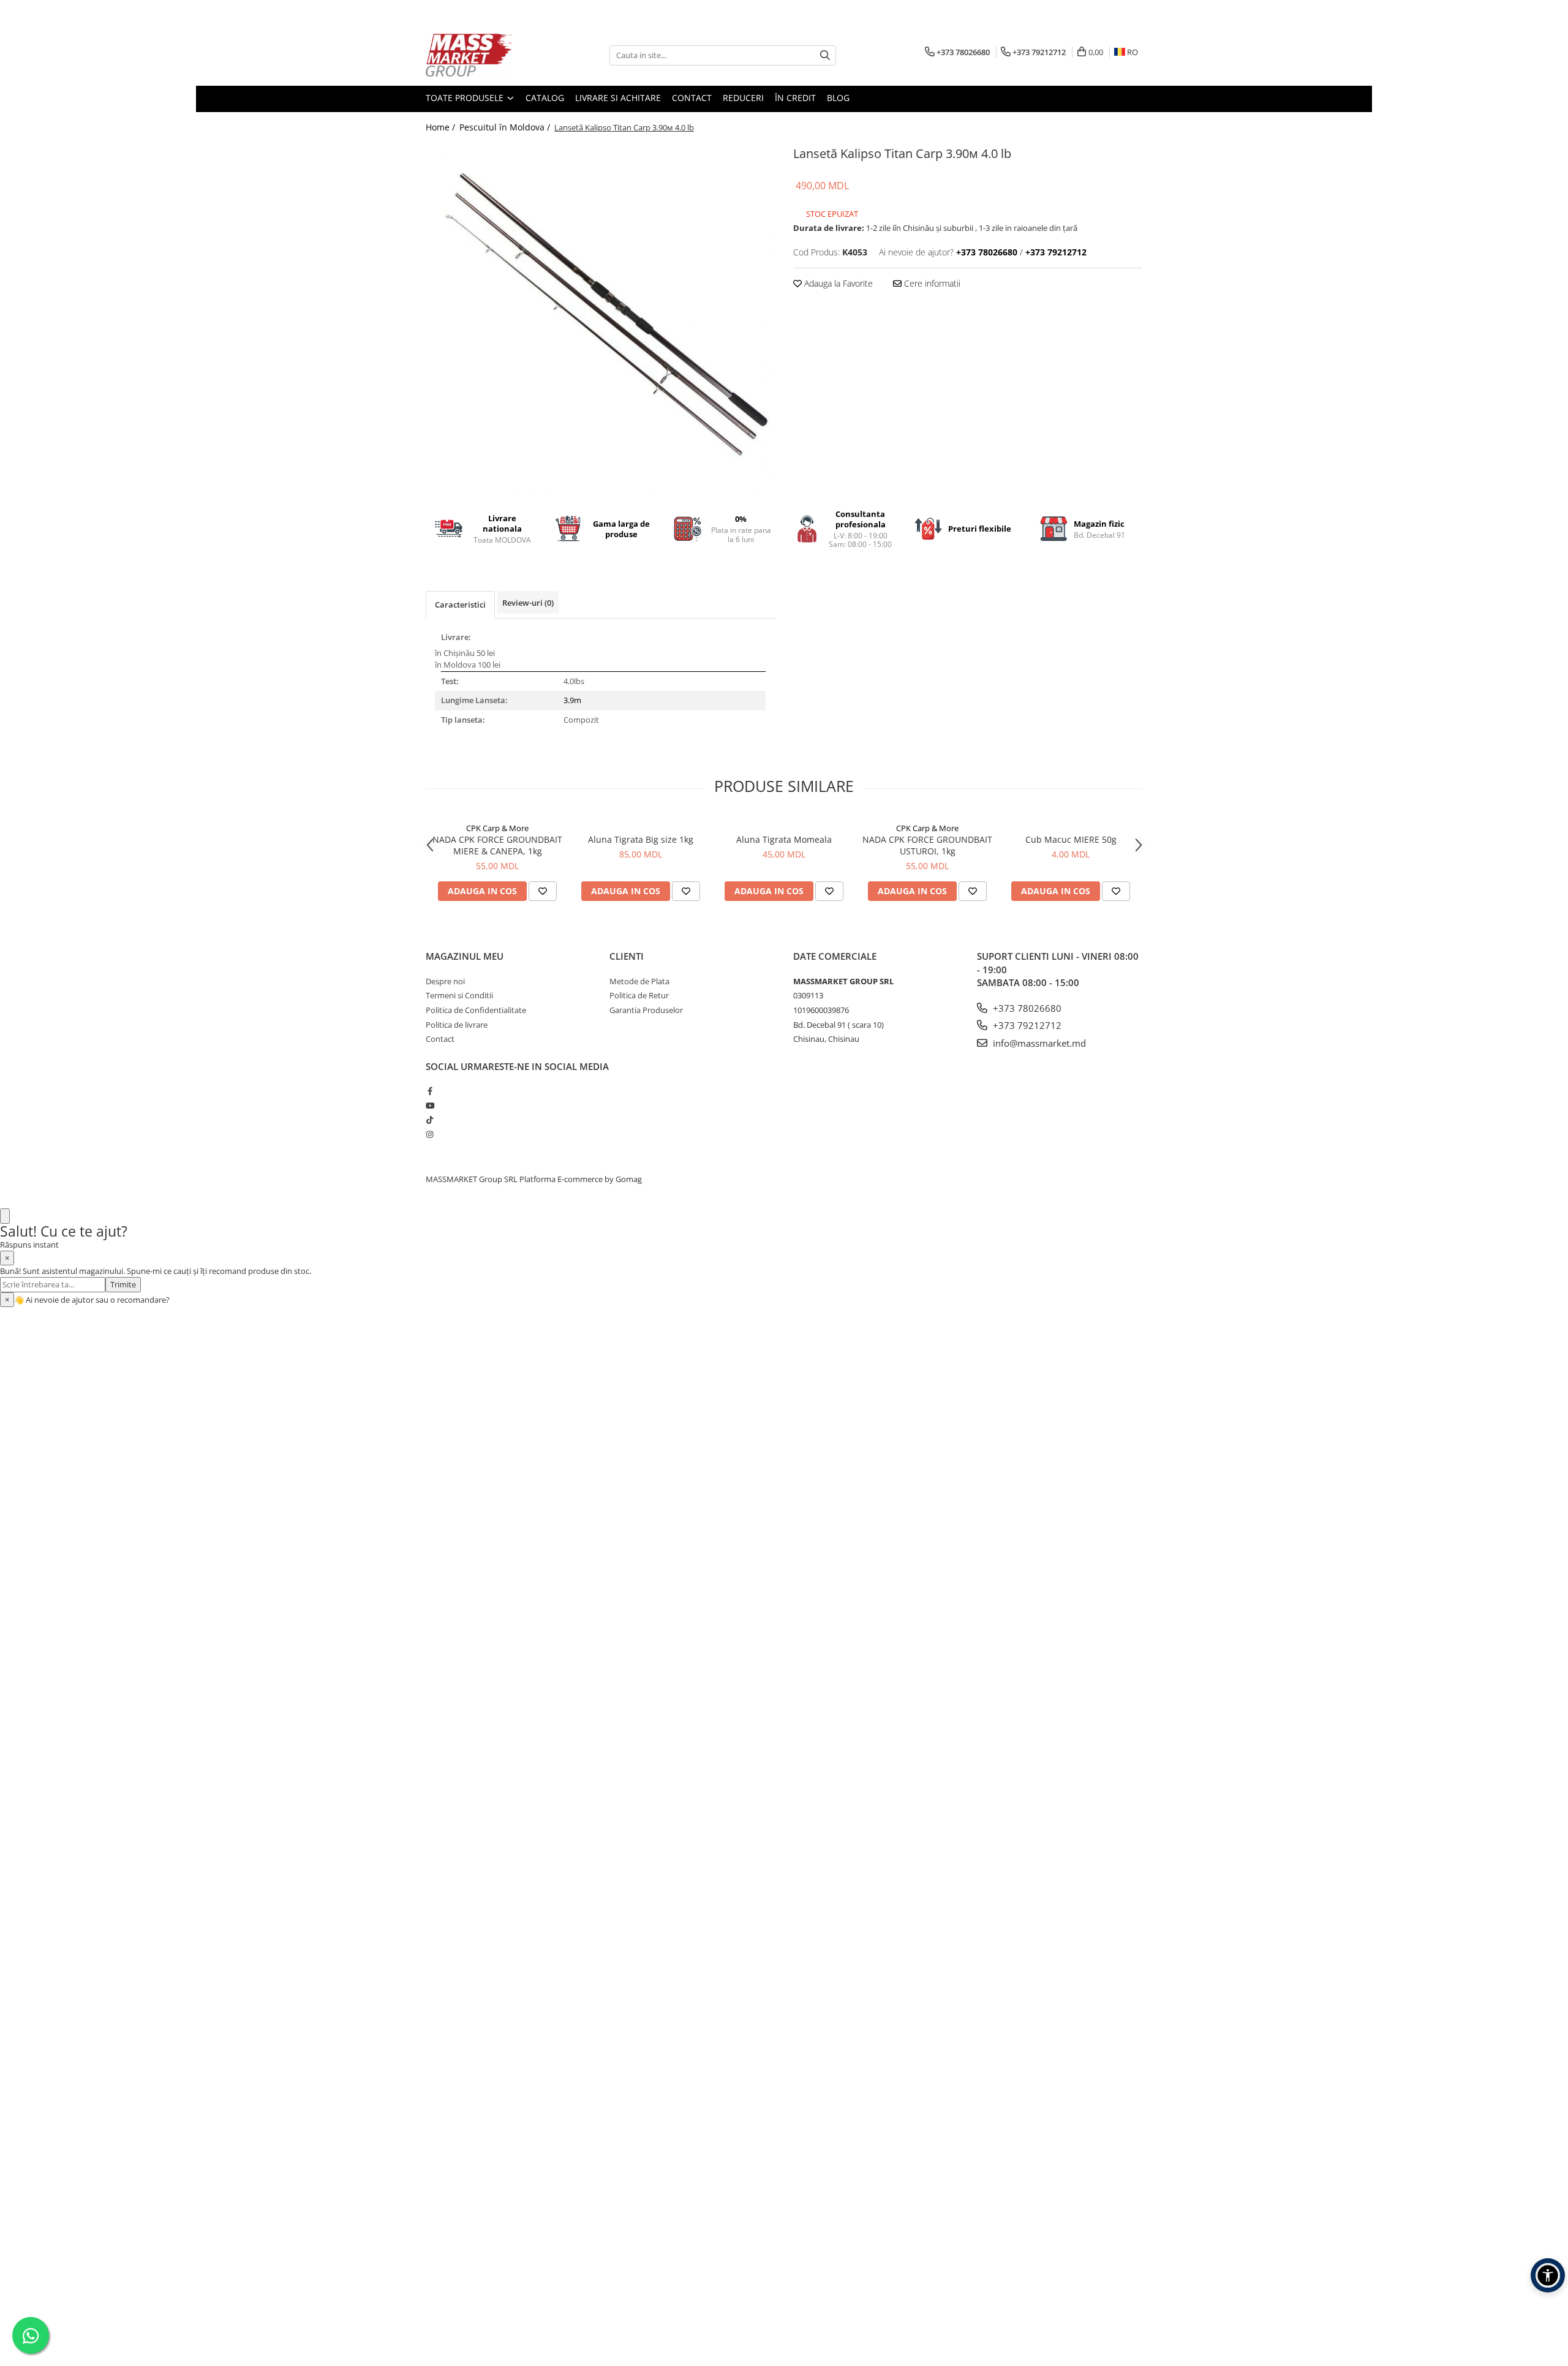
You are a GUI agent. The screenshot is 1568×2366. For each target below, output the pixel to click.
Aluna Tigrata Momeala (784, 839)
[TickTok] (430, 1120)
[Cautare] (825, 55)
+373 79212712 (1026, 1025)
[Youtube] (430, 1106)
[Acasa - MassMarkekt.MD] (487, 55)
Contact (692, 98)
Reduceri (743, 98)
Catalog (545, 98)
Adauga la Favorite (837, 283)
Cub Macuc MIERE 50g (1071, 839)
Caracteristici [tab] (460, 605)
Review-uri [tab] (528, 603)
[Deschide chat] (5, 1216)
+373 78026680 (1026, 1008)
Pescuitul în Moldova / (506, 127)
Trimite (123, 1284)
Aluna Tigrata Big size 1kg (641, 839)
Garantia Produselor (646, 1010)
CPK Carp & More (497, 828)
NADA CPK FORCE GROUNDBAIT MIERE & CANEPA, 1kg (497, 845)
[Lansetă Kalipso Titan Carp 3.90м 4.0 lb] (600, 317)
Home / (442, 127)
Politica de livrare (457, 1025)
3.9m (572, 700)
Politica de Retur (639, 995)
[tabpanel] (600, 317)
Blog (838, 98)
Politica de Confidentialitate (476, 1010)
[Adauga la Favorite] (543, 891)
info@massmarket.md (1038, 1043)
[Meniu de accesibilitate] (1548, 2275)
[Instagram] (430, 1134)
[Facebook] (430, 1091)
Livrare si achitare (618, 98)
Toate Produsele (466, 98)
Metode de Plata (639, 981)
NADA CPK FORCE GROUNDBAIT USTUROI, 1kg (927, 845)
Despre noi (445, 981)
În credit (795, 98)
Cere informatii (931, 283)
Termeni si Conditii (459, 995)
